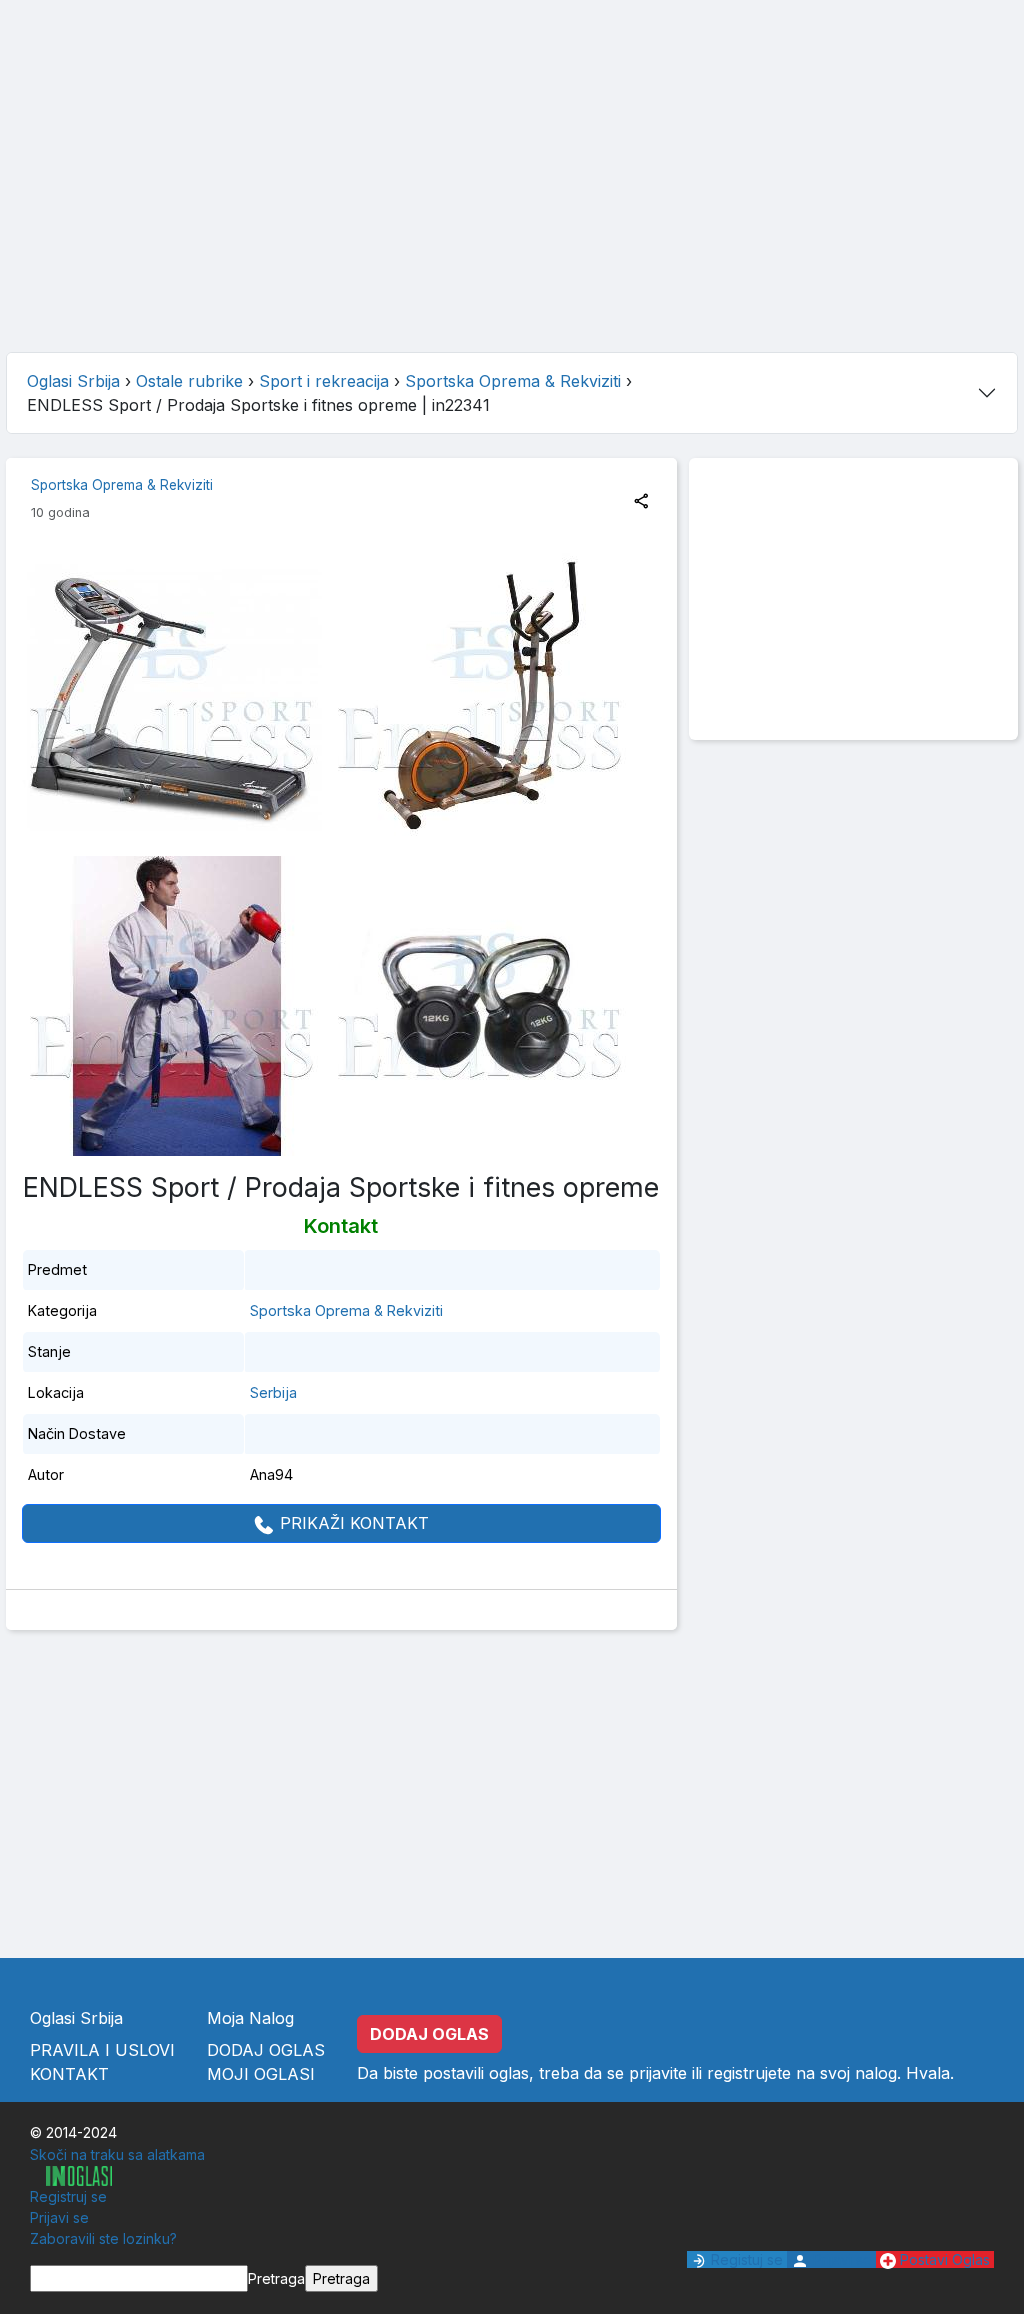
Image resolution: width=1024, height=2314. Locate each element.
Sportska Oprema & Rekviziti (122, 485)
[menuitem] (71, 2175)
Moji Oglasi (261, 2074)
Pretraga (276, 2278)
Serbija (273, 1392)
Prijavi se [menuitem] (59, 2217)
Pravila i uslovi (102, 2050)
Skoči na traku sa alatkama (117, 2154)
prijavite (658, 2073)
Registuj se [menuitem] (745, 2259)
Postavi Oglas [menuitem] (943, 2259)
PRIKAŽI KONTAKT (352, 1523)
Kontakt (69, 2074)
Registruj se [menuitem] (68, 2196)
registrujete (749, 2073)
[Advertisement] (512, 196)
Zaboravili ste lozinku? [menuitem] (103, 2238)
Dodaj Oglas (266, 2050)
